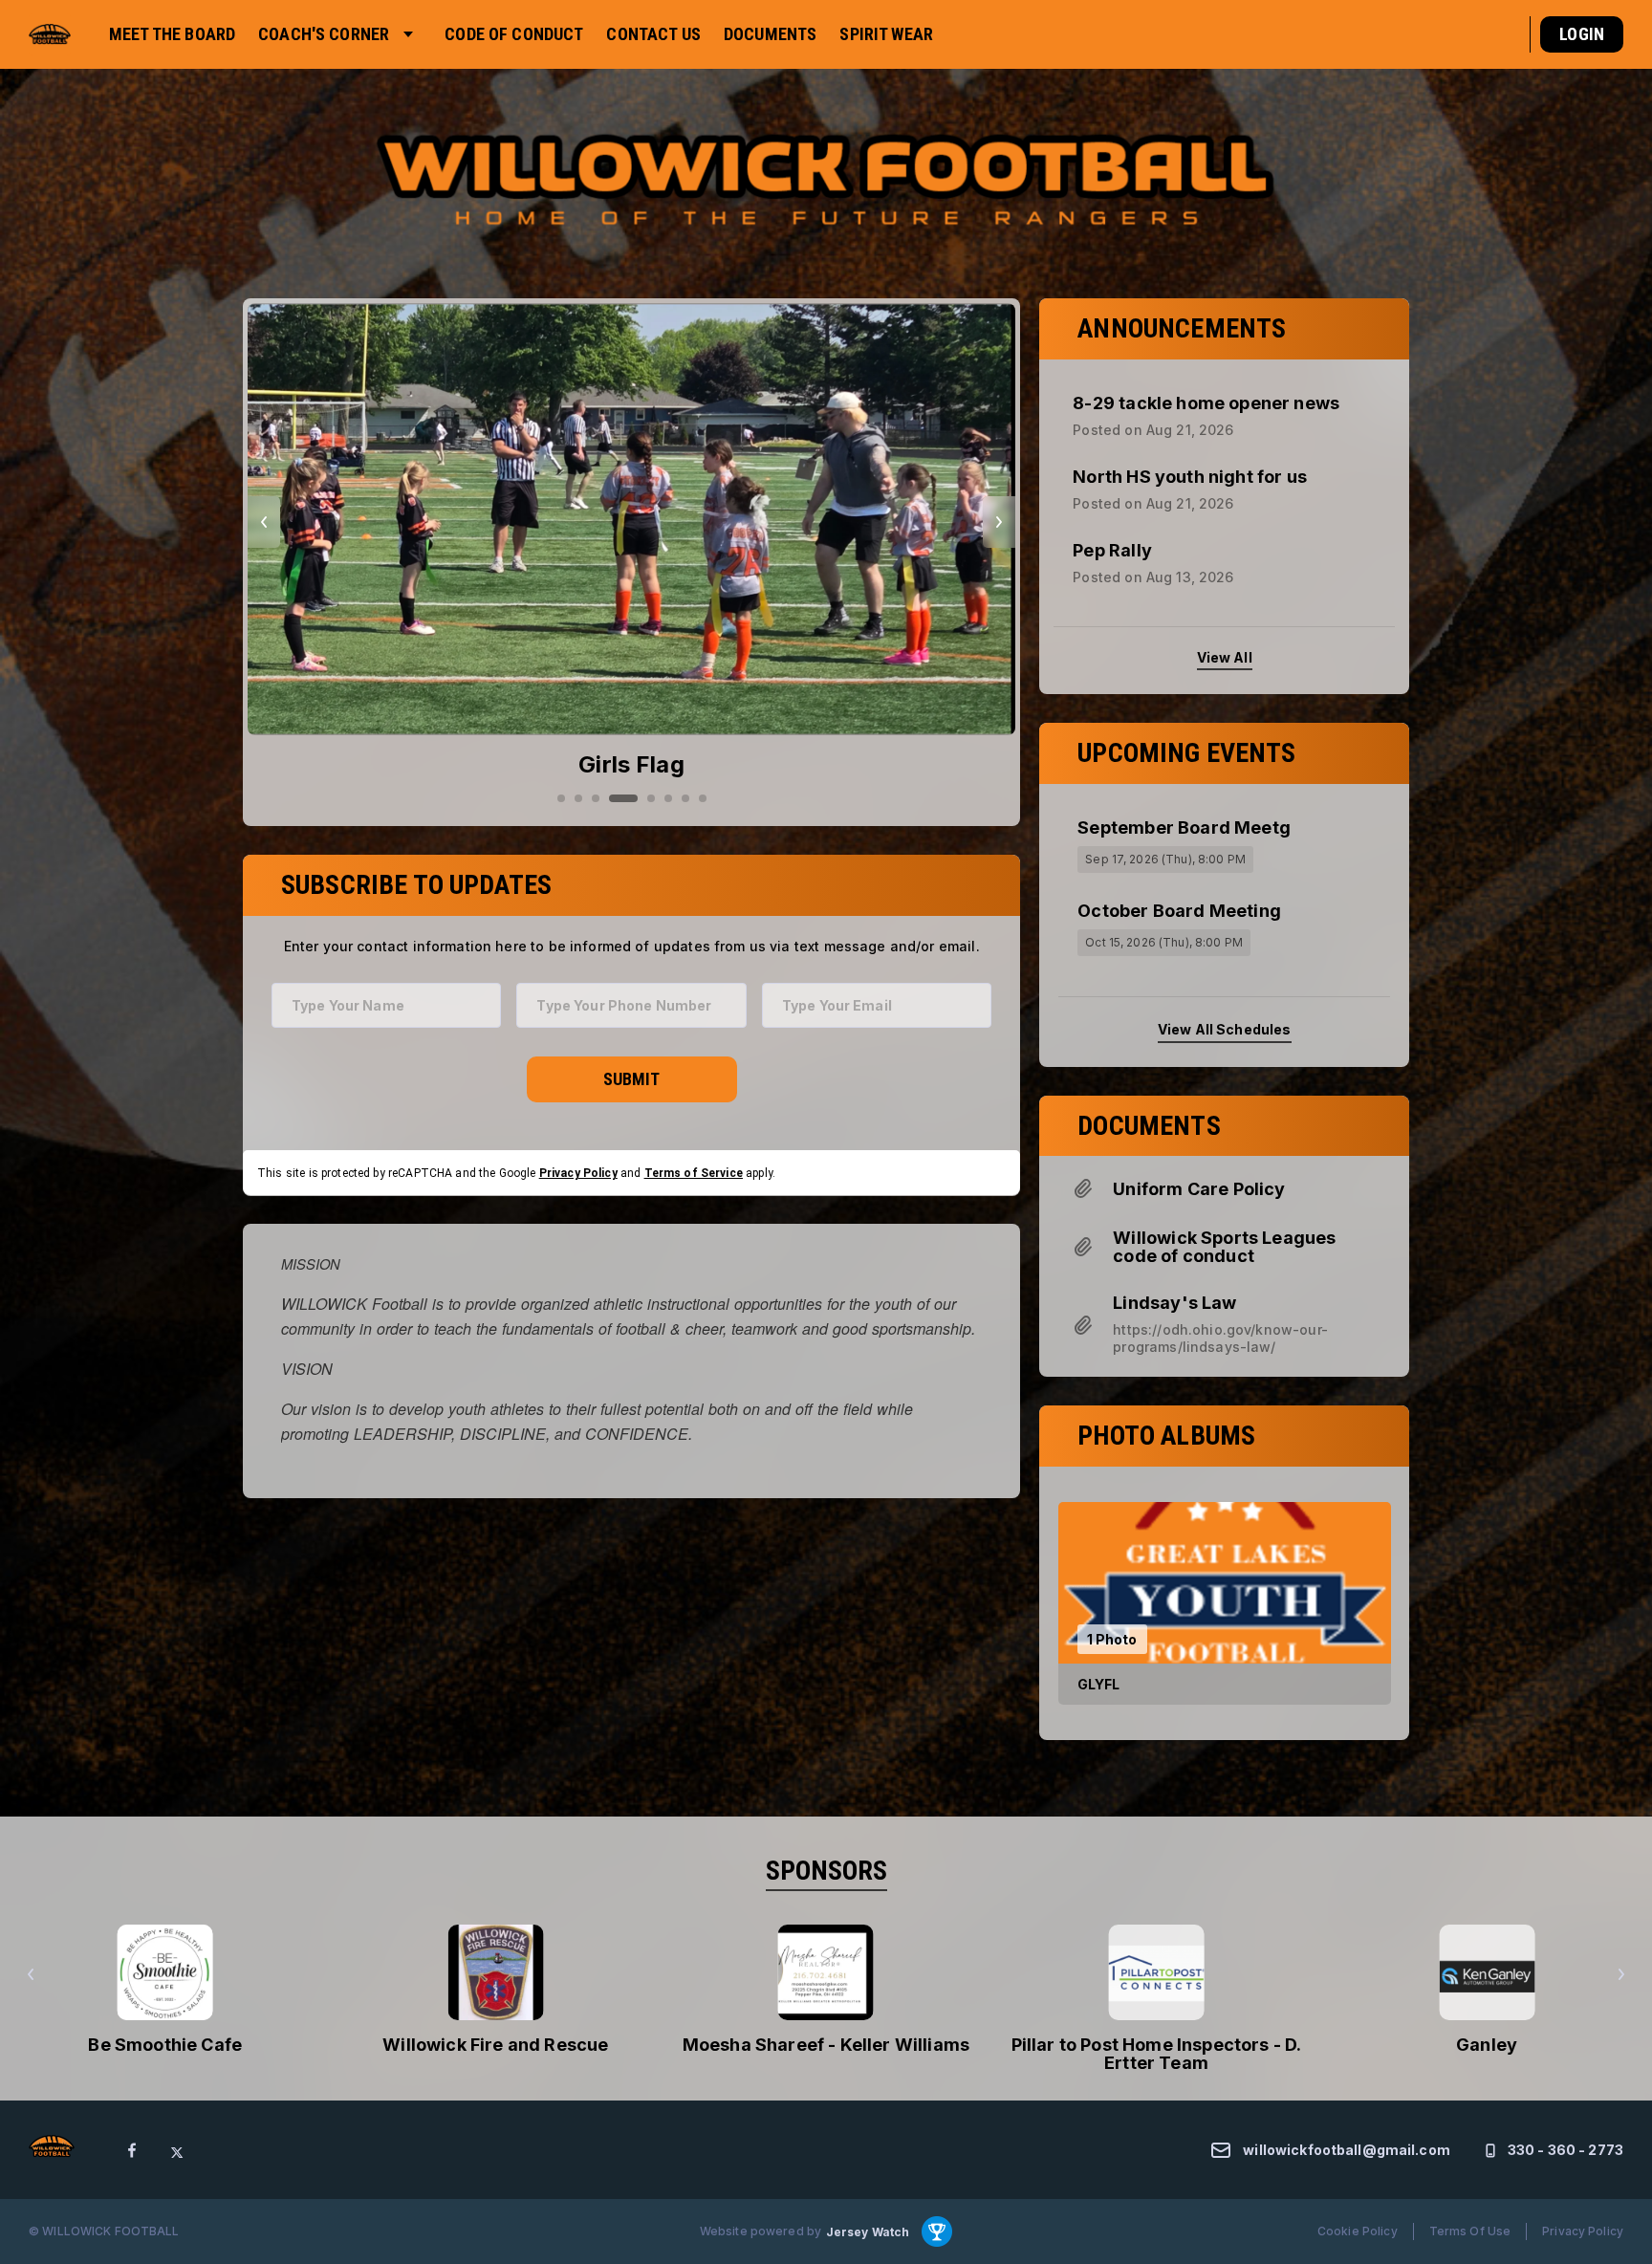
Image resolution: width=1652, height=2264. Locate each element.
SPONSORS (826, 1871)
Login (1582, 34)
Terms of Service (694, 1172)
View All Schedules (1225, 1029)
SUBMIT (631, 1079)
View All (1225, 656)
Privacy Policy (578, 1172)
